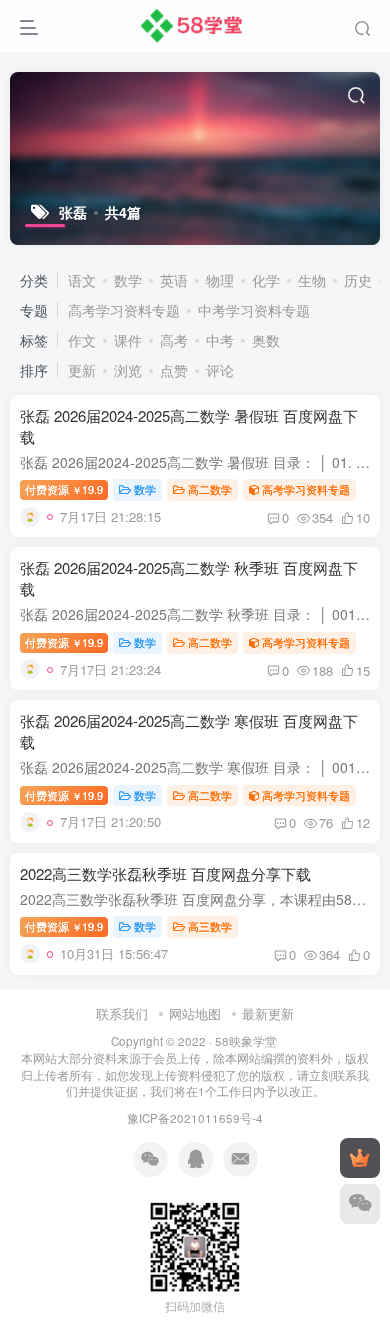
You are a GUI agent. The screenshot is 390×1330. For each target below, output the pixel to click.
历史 (358, 280)
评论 (220, 370)
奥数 (266, 340)
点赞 (174, 370)
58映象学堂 (246, 1041)
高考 (174, 340)
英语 (174, 280)
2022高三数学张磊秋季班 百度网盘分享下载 (165, 873)
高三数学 (210, 926)
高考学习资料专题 (124, 310)
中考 (220, 340)
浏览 (128, 370)
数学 (128, 280)
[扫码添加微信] (360, 1204)
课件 (128, 340)
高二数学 (210, 489)
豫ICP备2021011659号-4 (195, 1118)
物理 (220, 280)
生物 (312, 280)
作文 (82, 340)
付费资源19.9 (64, 489)
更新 (82, 370)
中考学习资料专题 (254, 310)
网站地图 (195, 1013)
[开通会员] (360, 1158)
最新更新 (268, 1013)
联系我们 (122, 1013)
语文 (82, 280)
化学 (266, 280)
